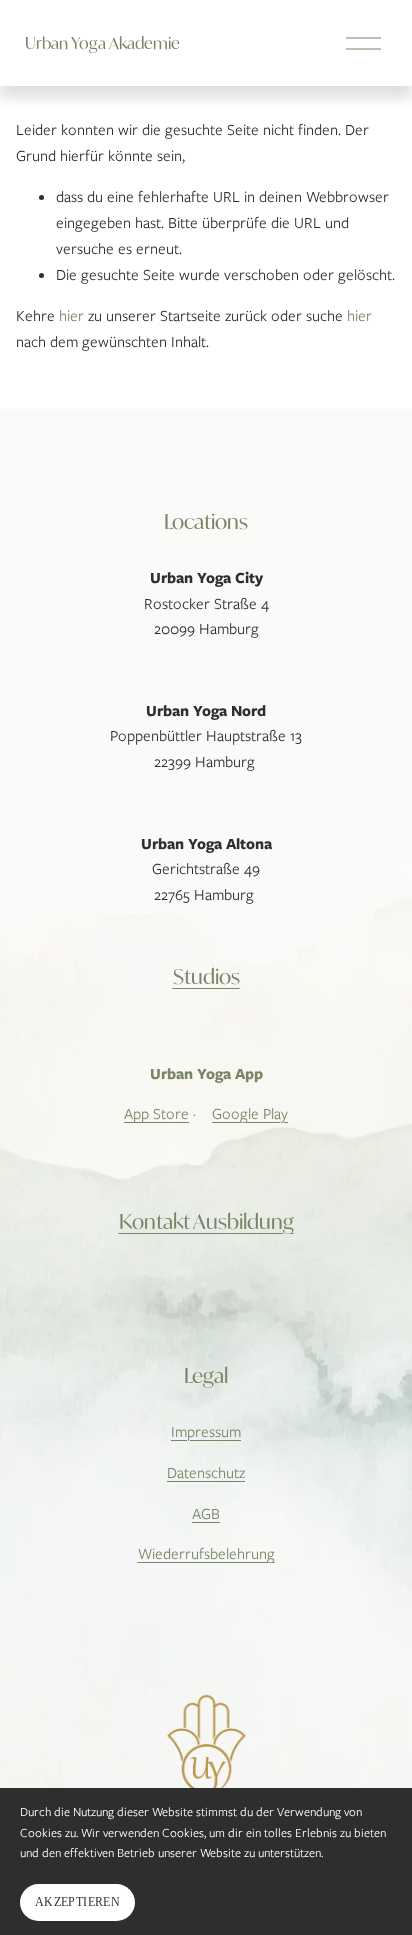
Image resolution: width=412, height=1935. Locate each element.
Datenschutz (206, 1473)
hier (71, 316)
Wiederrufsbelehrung (206, 1554)
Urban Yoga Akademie (102, 42)
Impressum (206, 1432)
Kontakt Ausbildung (206, 1221)
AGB (206, 1514)
